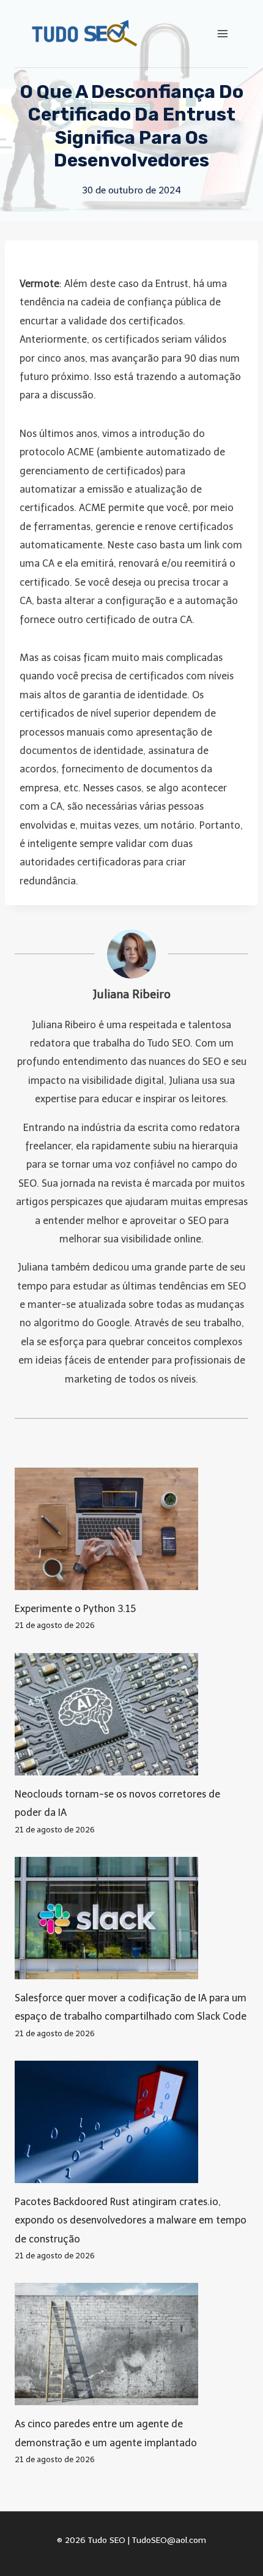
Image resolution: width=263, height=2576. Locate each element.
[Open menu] (222, 33)
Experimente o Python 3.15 (75, 1609)
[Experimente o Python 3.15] (131, 1529)
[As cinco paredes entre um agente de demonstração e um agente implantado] (131, 2344)
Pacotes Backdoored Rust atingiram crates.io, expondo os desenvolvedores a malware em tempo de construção (131, 2220)
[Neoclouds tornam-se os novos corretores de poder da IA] (131, 1714)
